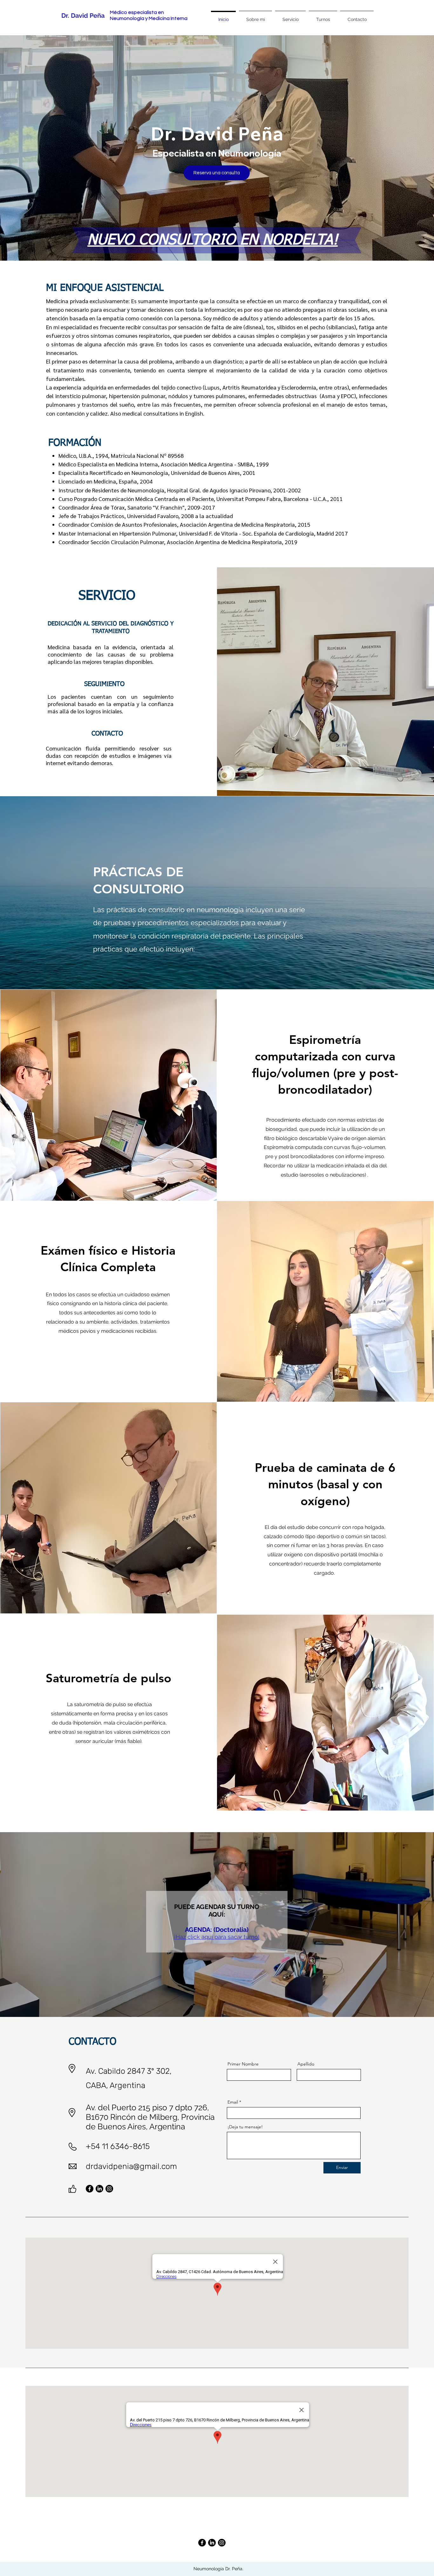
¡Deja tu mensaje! (245, 2127)
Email (233, 2102)
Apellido (306, 2064)
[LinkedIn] (99, 2189)
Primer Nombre (243, 2064)
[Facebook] (90, 2189)
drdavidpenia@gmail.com (131, 2166)
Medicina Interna (169, 18)
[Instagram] (109, 2189)
